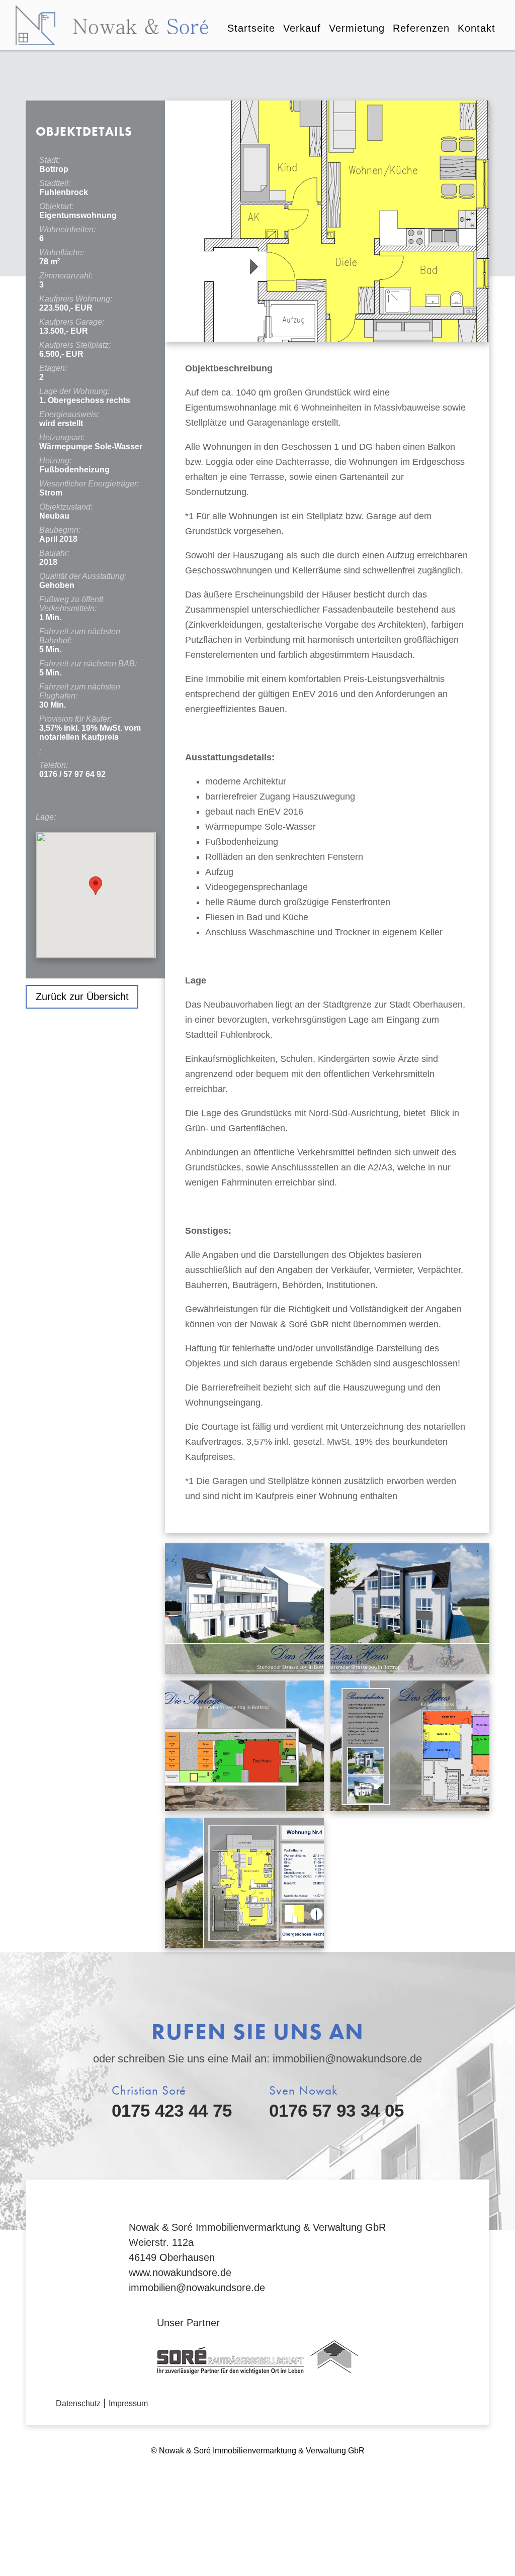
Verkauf (302, 28)
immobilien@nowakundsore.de (347, 2059)
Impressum (128, 2403)
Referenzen (421, 28)
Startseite (251, 28)
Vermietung (357, 28)
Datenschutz (78, 2403)
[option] (327, 221)
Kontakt (477, 28)
